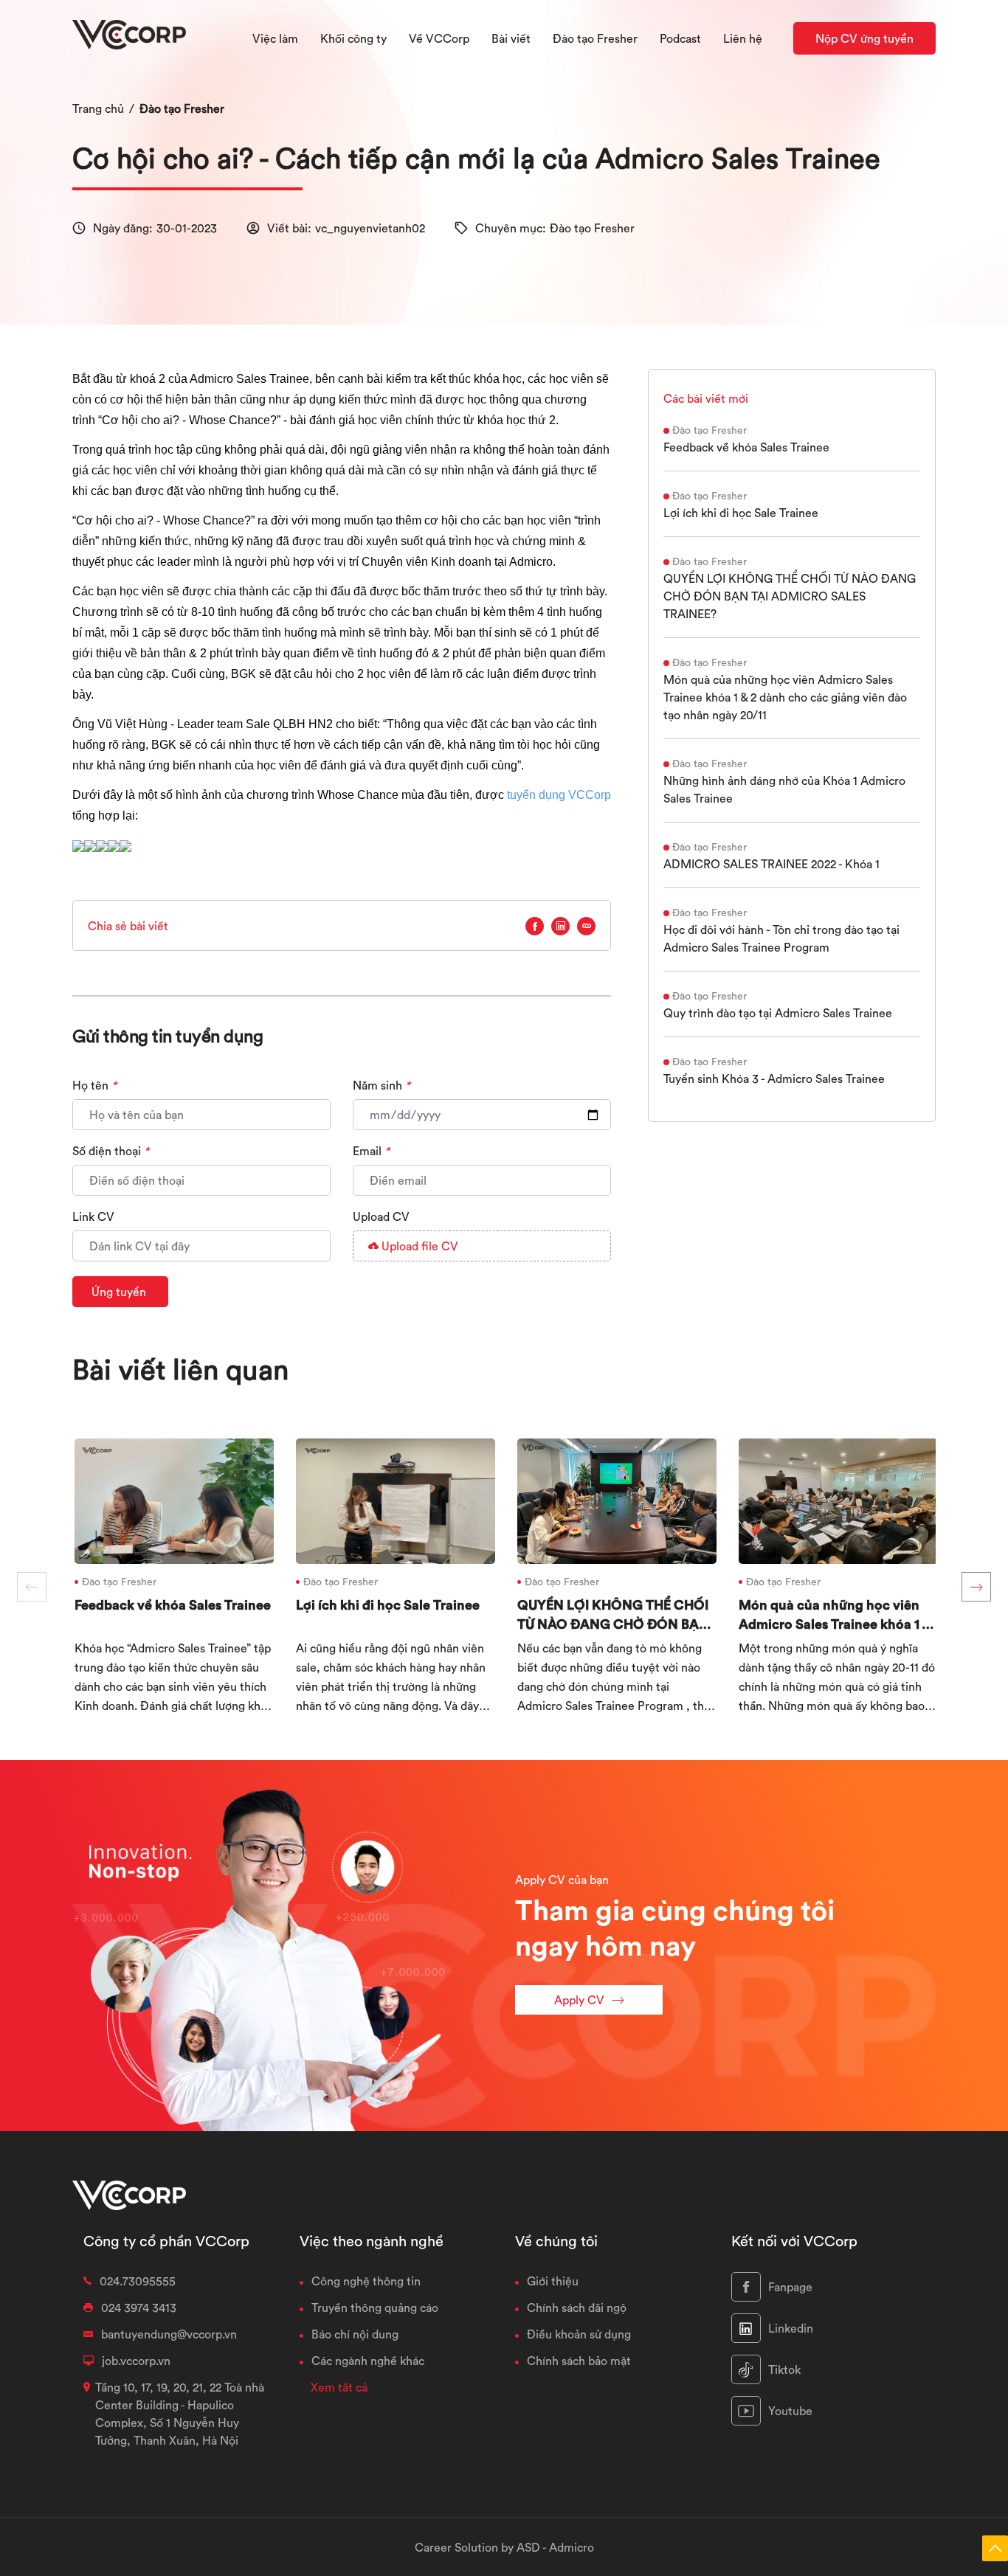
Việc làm (275, 38)
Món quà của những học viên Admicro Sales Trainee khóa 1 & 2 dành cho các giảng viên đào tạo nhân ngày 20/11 (785, 697)
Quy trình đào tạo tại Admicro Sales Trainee (778, 1013)
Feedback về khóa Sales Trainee (746, 447)
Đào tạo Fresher (182, 108)
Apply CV (579, 2000)
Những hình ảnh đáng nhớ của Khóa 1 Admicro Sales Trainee (784, 789)
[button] (976, 1587)
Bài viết (511, 38)
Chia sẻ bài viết (128, 926)
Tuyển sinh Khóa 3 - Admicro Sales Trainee (774, 1078)
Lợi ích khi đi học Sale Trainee (741, 513)
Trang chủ (98, 108)
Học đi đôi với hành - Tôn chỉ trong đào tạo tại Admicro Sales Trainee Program (781, 938)
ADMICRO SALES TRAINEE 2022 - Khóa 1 (771, 864)
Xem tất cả (339, 2387)
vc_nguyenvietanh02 (370, 228)
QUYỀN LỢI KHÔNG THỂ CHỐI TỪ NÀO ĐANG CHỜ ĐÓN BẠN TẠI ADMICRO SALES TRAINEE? (790, 596)
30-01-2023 (187, 228)
